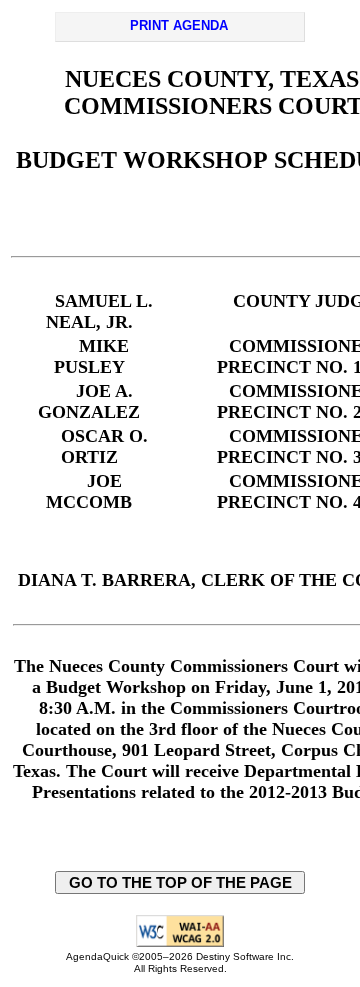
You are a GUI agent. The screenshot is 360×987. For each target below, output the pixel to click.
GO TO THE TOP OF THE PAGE (180, 882)
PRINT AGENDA (179, 25)
